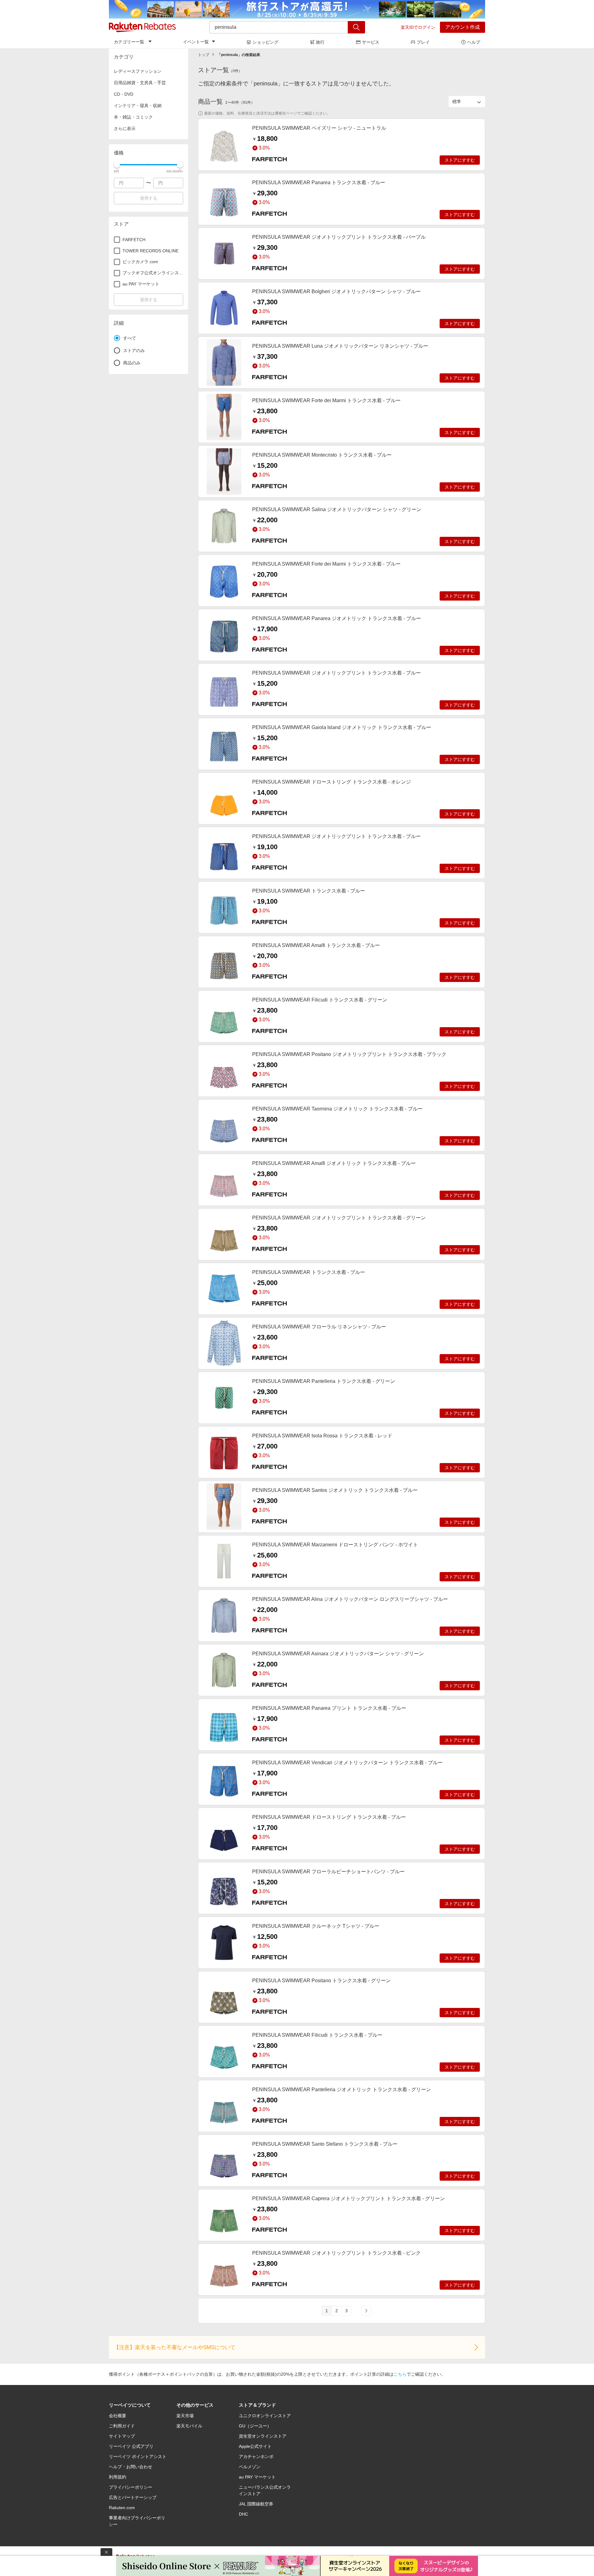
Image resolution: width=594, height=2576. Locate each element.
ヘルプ (474, 42)
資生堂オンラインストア (263, 2436)
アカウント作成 (463, 27)
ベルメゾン (250, 2467)
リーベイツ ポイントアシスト (138, 2457)
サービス (371, 42)
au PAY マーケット (257, 2477)
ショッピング (265, 42)
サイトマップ (122, 2436)
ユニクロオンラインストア (265, 2416)
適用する (148, 198)
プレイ (423, 42)
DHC (243, 2514)
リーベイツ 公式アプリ (131, 2446)
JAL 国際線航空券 (256, 2504)
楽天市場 (185, 2416)
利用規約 (118, 2477)
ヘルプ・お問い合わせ (131, 2467)
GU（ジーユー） (255, 2426)
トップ (204, 55)
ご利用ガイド (122, 2426)
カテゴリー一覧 (129, 42)
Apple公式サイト (255, 2446)
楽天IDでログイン (418, 27)
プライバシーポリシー (131, 2487)
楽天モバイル (189, 2426)
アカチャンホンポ (256, 2457)
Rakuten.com (122, 2508)
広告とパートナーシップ (133, 2497)
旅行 (320, 42)
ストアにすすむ (460, 160)
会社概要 (118, 2416)
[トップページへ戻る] (142, 27)
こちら (400, 2374)
